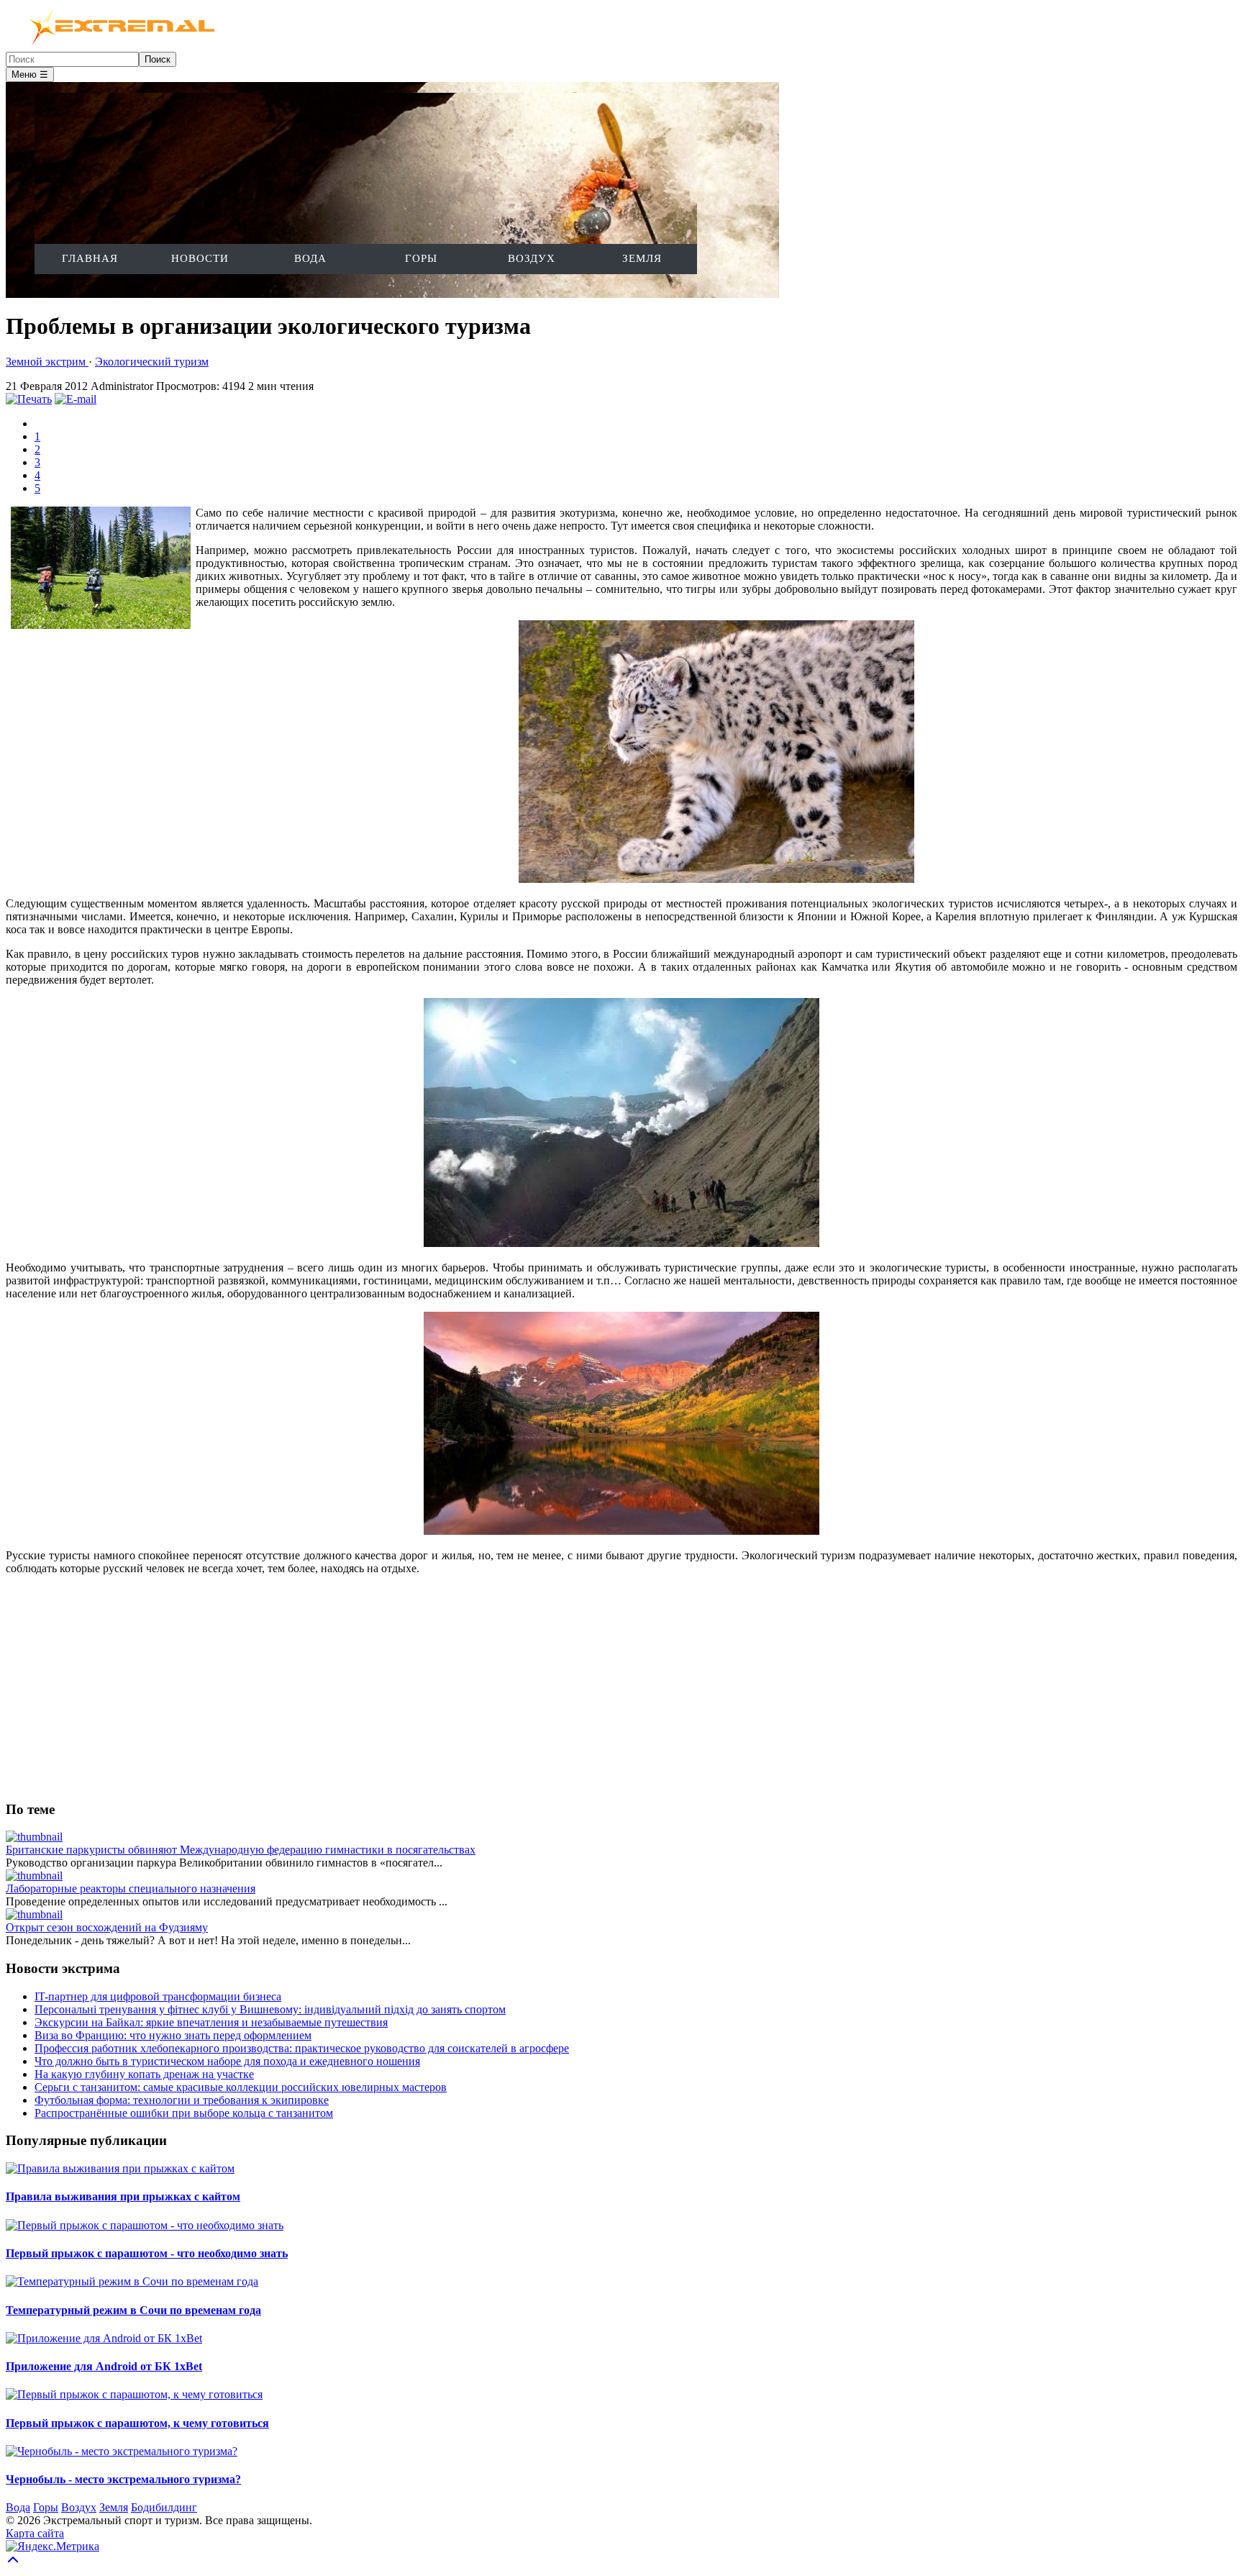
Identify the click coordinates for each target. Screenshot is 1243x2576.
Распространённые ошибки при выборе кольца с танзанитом (184, 2113)
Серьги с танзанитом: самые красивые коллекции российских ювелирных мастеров (241, 2087)
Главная (90, 258)
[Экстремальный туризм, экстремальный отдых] (113, 45)
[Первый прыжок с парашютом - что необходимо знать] (145, 2225)
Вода (310, 258)
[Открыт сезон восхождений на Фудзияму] (34, 1914)
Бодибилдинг (164, 2507)
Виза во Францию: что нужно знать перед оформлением (173, 2035)
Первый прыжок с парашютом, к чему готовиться (137, 2423)
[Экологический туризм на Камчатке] (621, 1243)
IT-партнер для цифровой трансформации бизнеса (158, 1996)
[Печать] (29, 399)
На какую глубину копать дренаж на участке (144, 2074)
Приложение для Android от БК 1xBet (104, 2366)
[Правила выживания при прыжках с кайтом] (120, 2168)
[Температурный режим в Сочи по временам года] (132, 2281)
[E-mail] (76, 399)
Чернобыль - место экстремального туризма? (123, 2479)
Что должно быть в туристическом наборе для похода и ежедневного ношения (227, 2061)
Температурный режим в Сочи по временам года (133, 2310)
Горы (421, 258)
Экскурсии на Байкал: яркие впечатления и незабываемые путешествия (211, 2022)
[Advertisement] (437, 1687)
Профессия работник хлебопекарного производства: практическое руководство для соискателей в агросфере (302, 2048)
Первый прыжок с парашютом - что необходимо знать (147, 2253)
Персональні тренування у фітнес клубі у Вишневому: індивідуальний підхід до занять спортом (270, 2009)
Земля (642, 258)
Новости (200, 258)
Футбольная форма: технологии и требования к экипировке (182, 2100)
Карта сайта (35, 2533)
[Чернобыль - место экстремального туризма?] (122, 2451)
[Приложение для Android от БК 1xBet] (104, 2338)
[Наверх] (13, 2563)
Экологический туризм (152, 362)
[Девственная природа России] (621, 1531)
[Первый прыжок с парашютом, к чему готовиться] (134, 2394)
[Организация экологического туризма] (716, 879)
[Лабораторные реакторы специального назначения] (34, 1876)
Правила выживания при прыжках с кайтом (123, 2196)
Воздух (532, 258)
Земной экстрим (47, 362)
